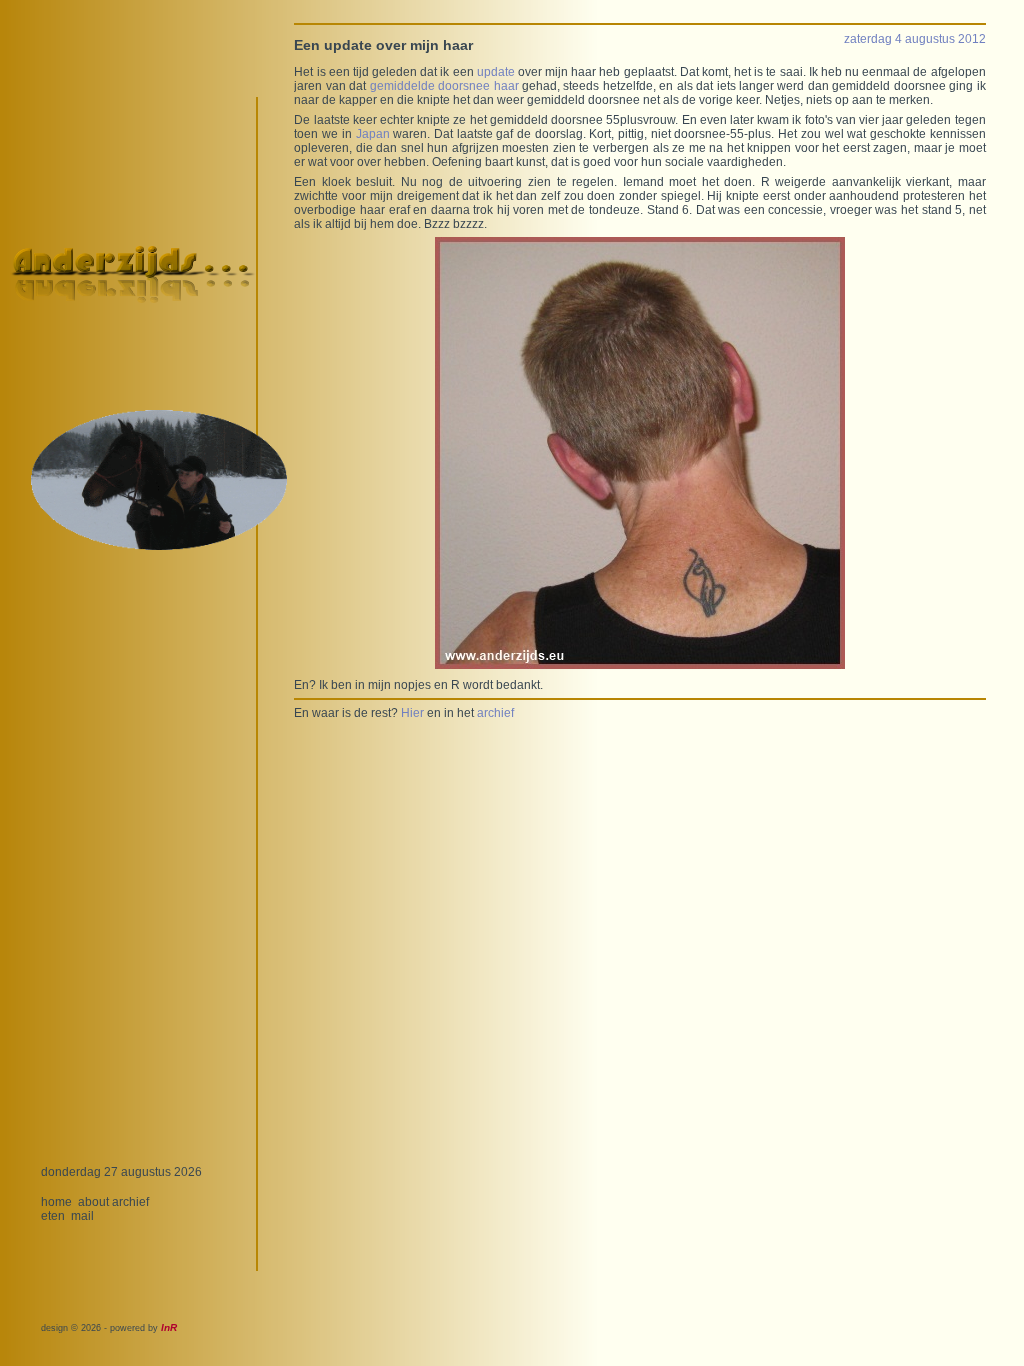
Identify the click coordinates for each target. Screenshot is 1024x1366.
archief (130, 1202)
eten (53, 1216)
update (496, 72)
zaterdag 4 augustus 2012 (915, 39)
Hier (412, 713)
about (93, 1202)
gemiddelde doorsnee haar (444, 86)
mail (82, 1216)
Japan (373, 134)
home (56, 1202)
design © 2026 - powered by (109, 1328)
